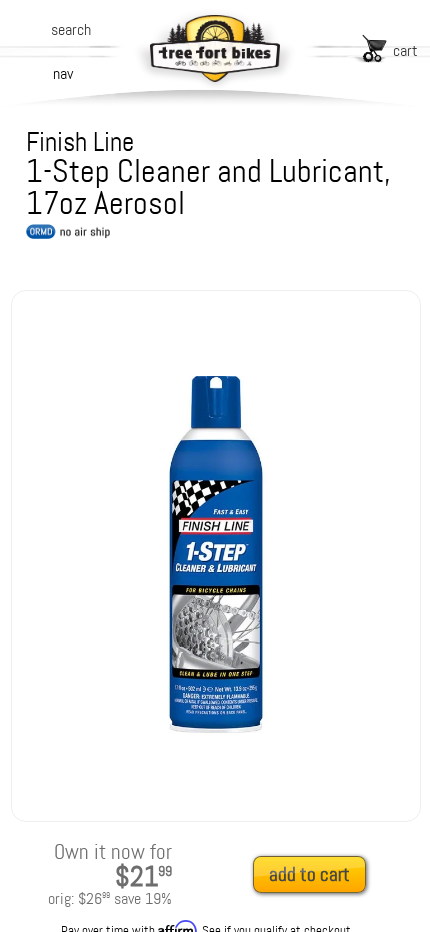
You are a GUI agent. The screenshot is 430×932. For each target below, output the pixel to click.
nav (63, 73)
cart (405, 50)
